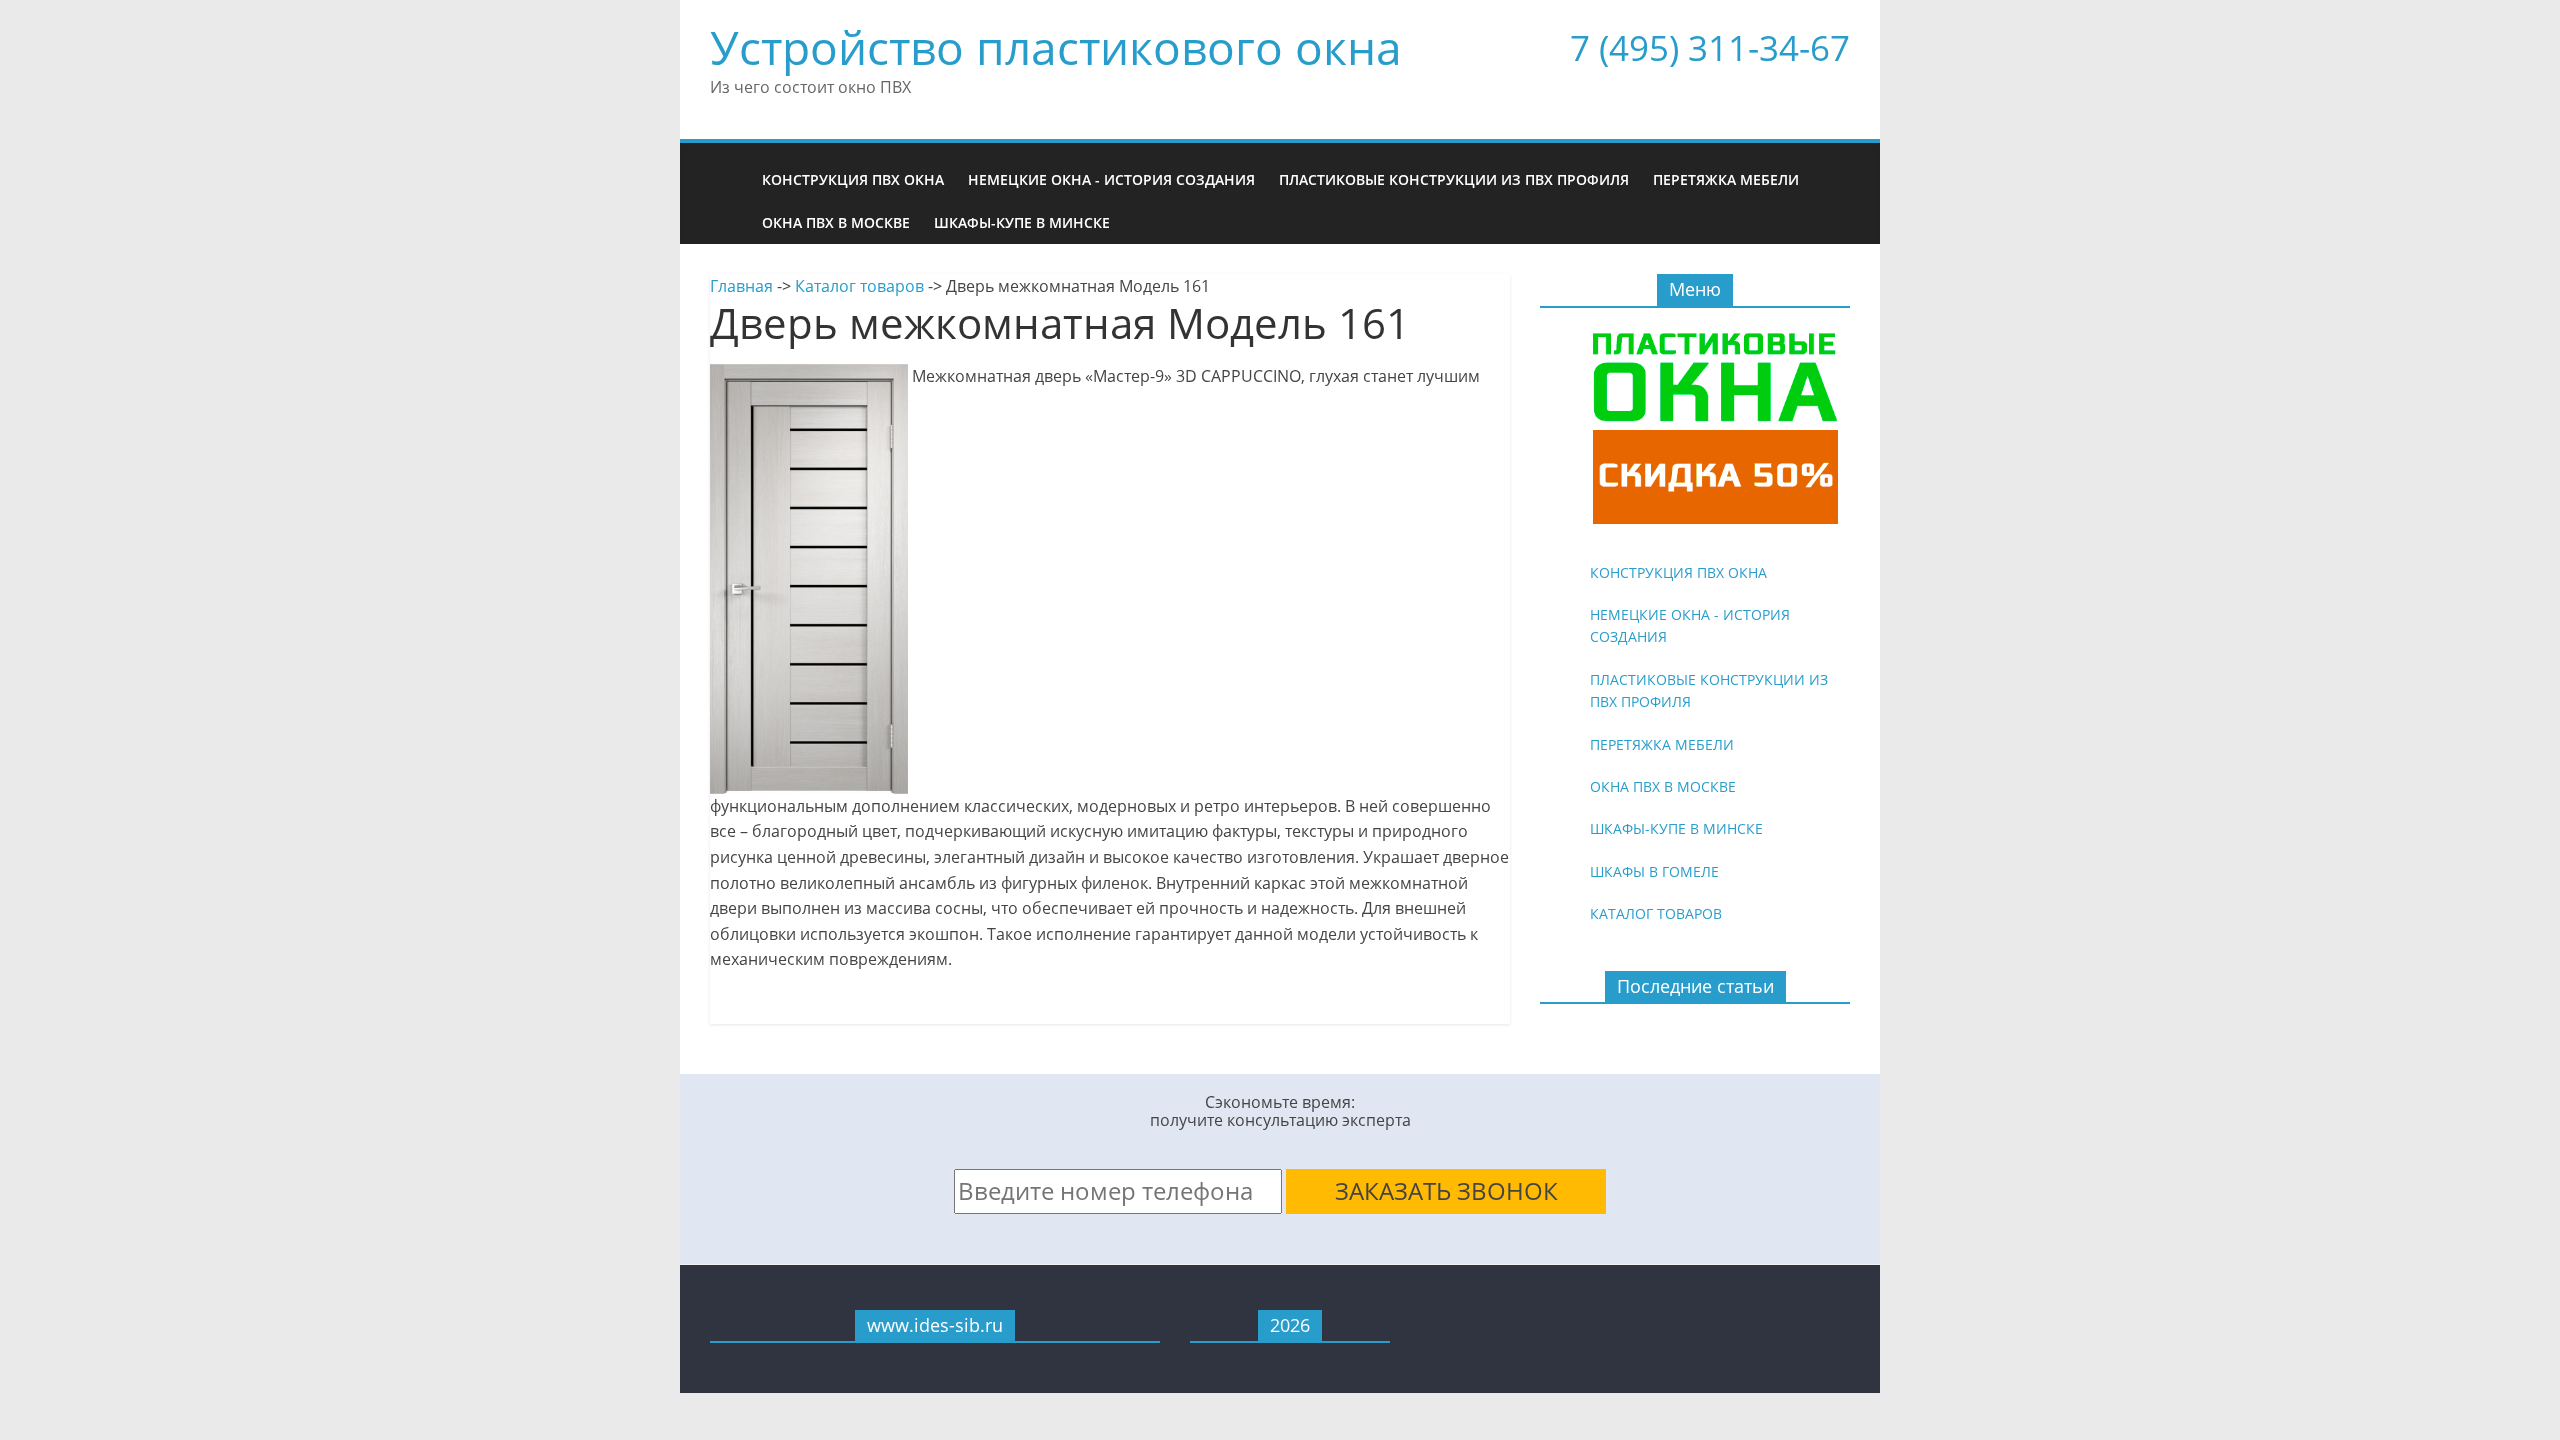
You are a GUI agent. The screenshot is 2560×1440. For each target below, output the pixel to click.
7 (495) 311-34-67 (1710, 47)
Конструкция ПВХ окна (853, 179)
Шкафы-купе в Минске (1022, 222)
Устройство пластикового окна (1056, 47)
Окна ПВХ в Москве (836, 222)
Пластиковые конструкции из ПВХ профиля (1454, 179)
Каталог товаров (859, 286)
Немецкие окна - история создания (1111, 179)
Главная (741, 286)
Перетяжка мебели (1726, 179)
